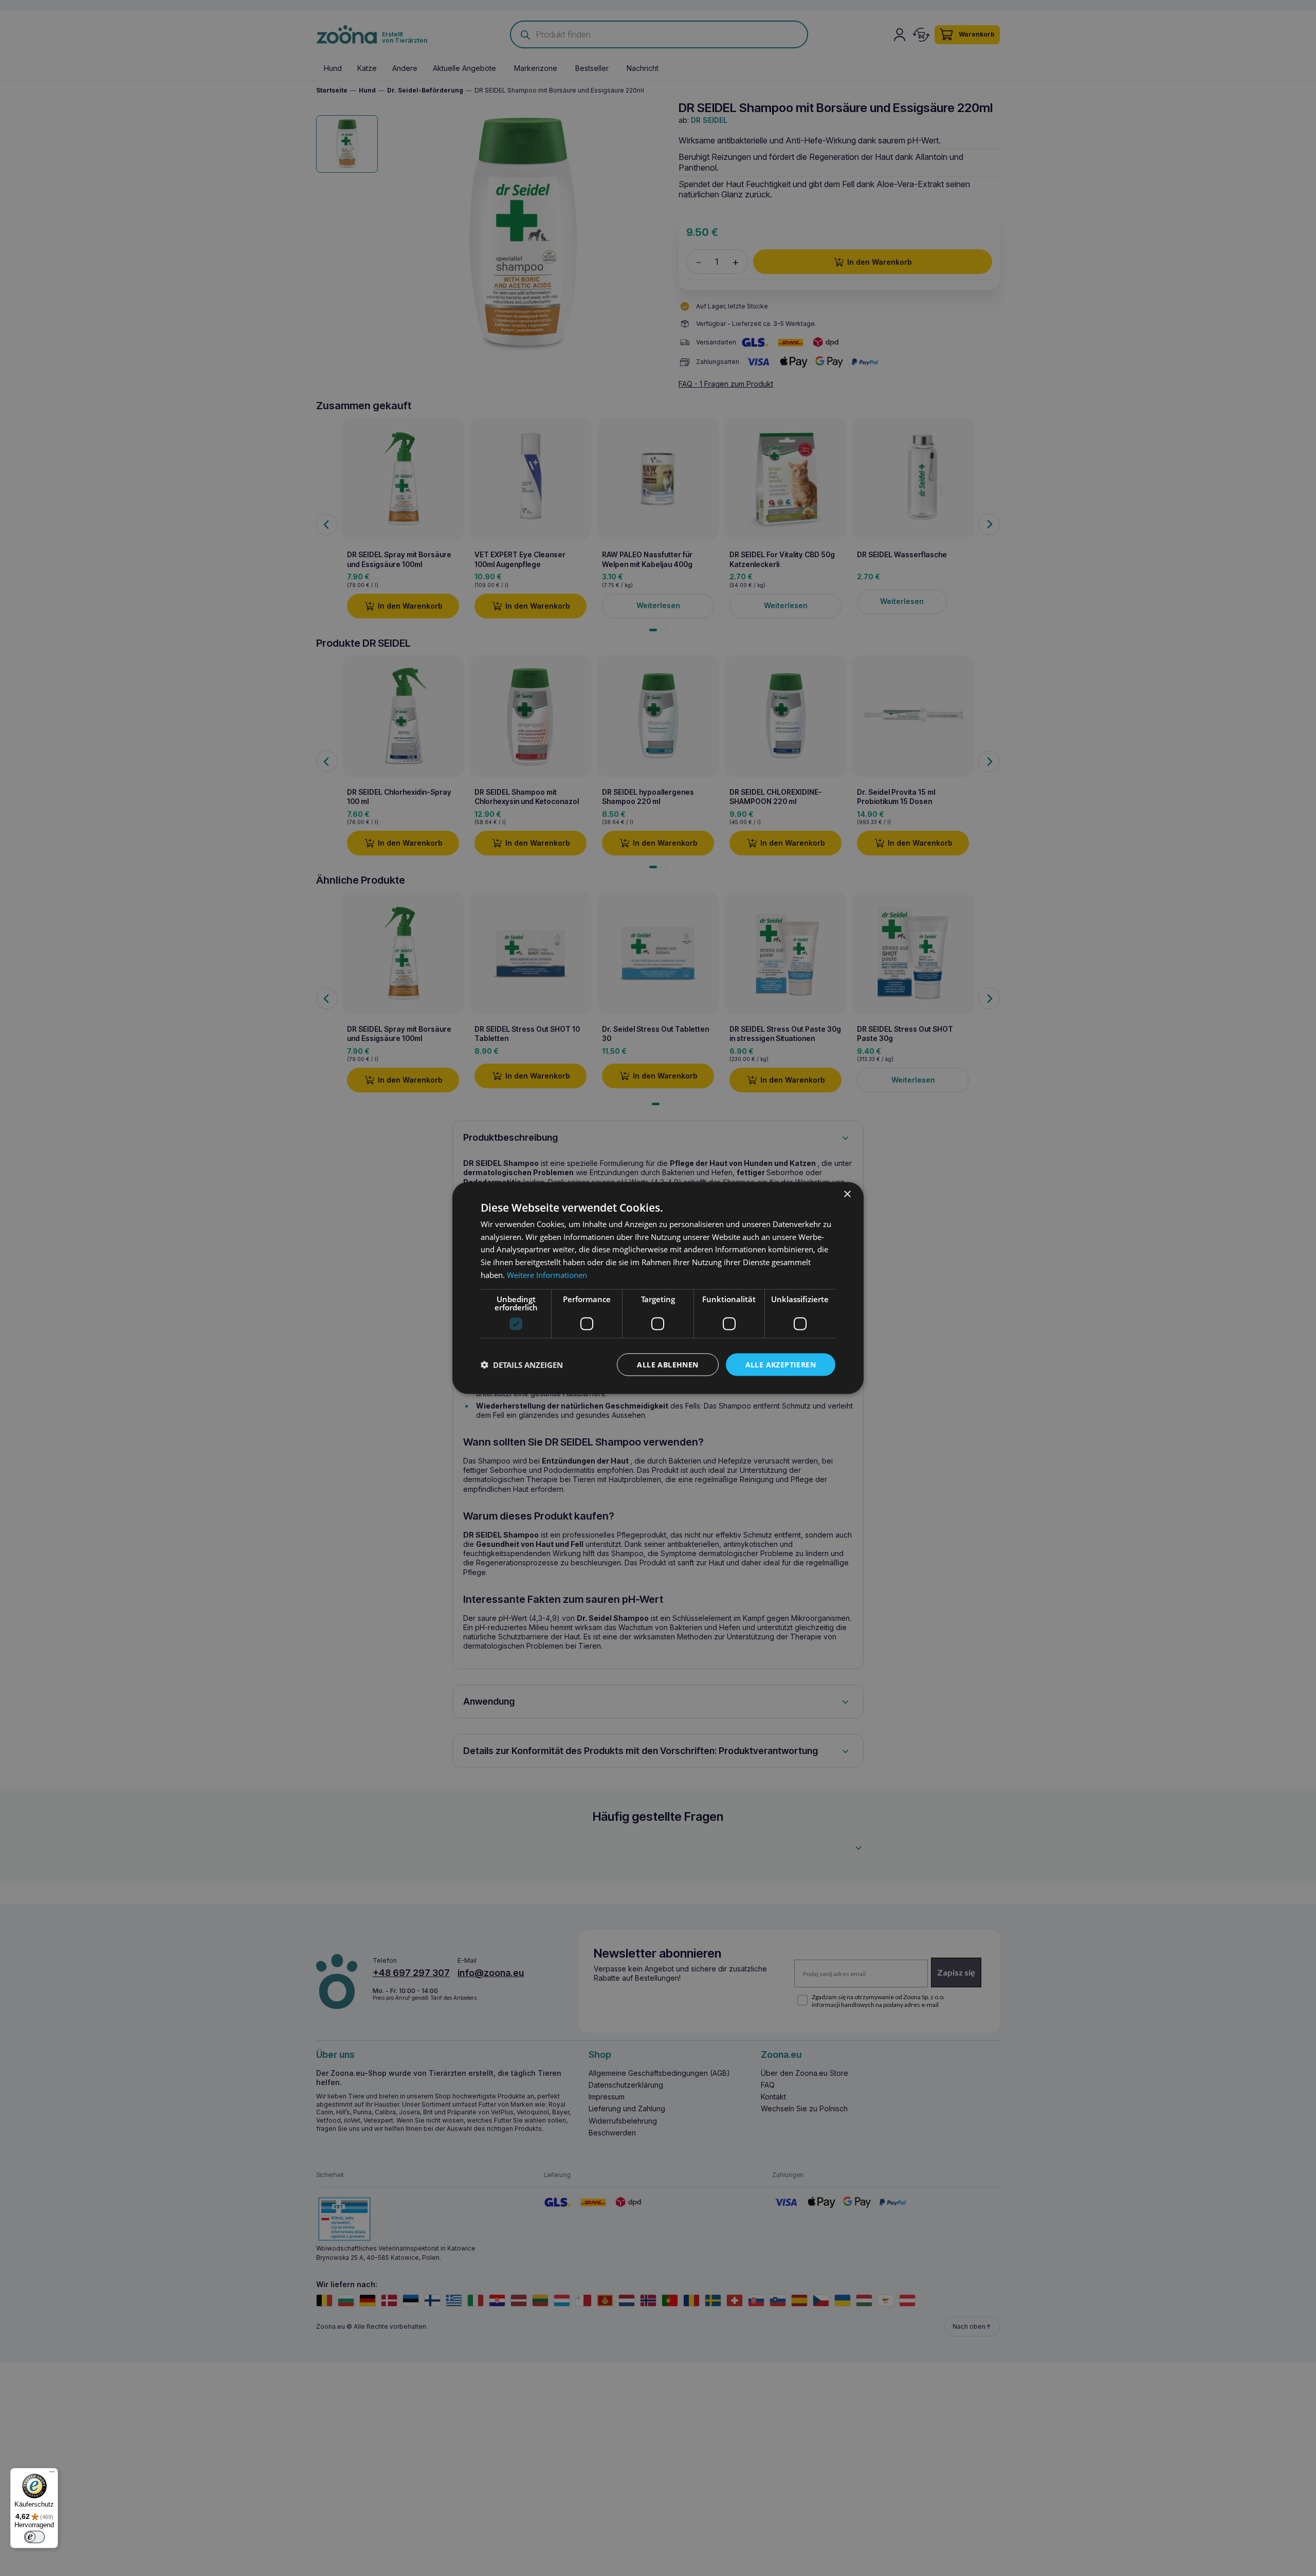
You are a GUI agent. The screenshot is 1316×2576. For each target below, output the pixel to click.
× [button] (847, 1194)
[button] (522, 1365)
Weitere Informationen (547, 1274)
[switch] (34, 2537)
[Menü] (52, 2474)
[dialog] (658, 1288)
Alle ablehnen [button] (668, 1364)
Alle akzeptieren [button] (781, 1364)
